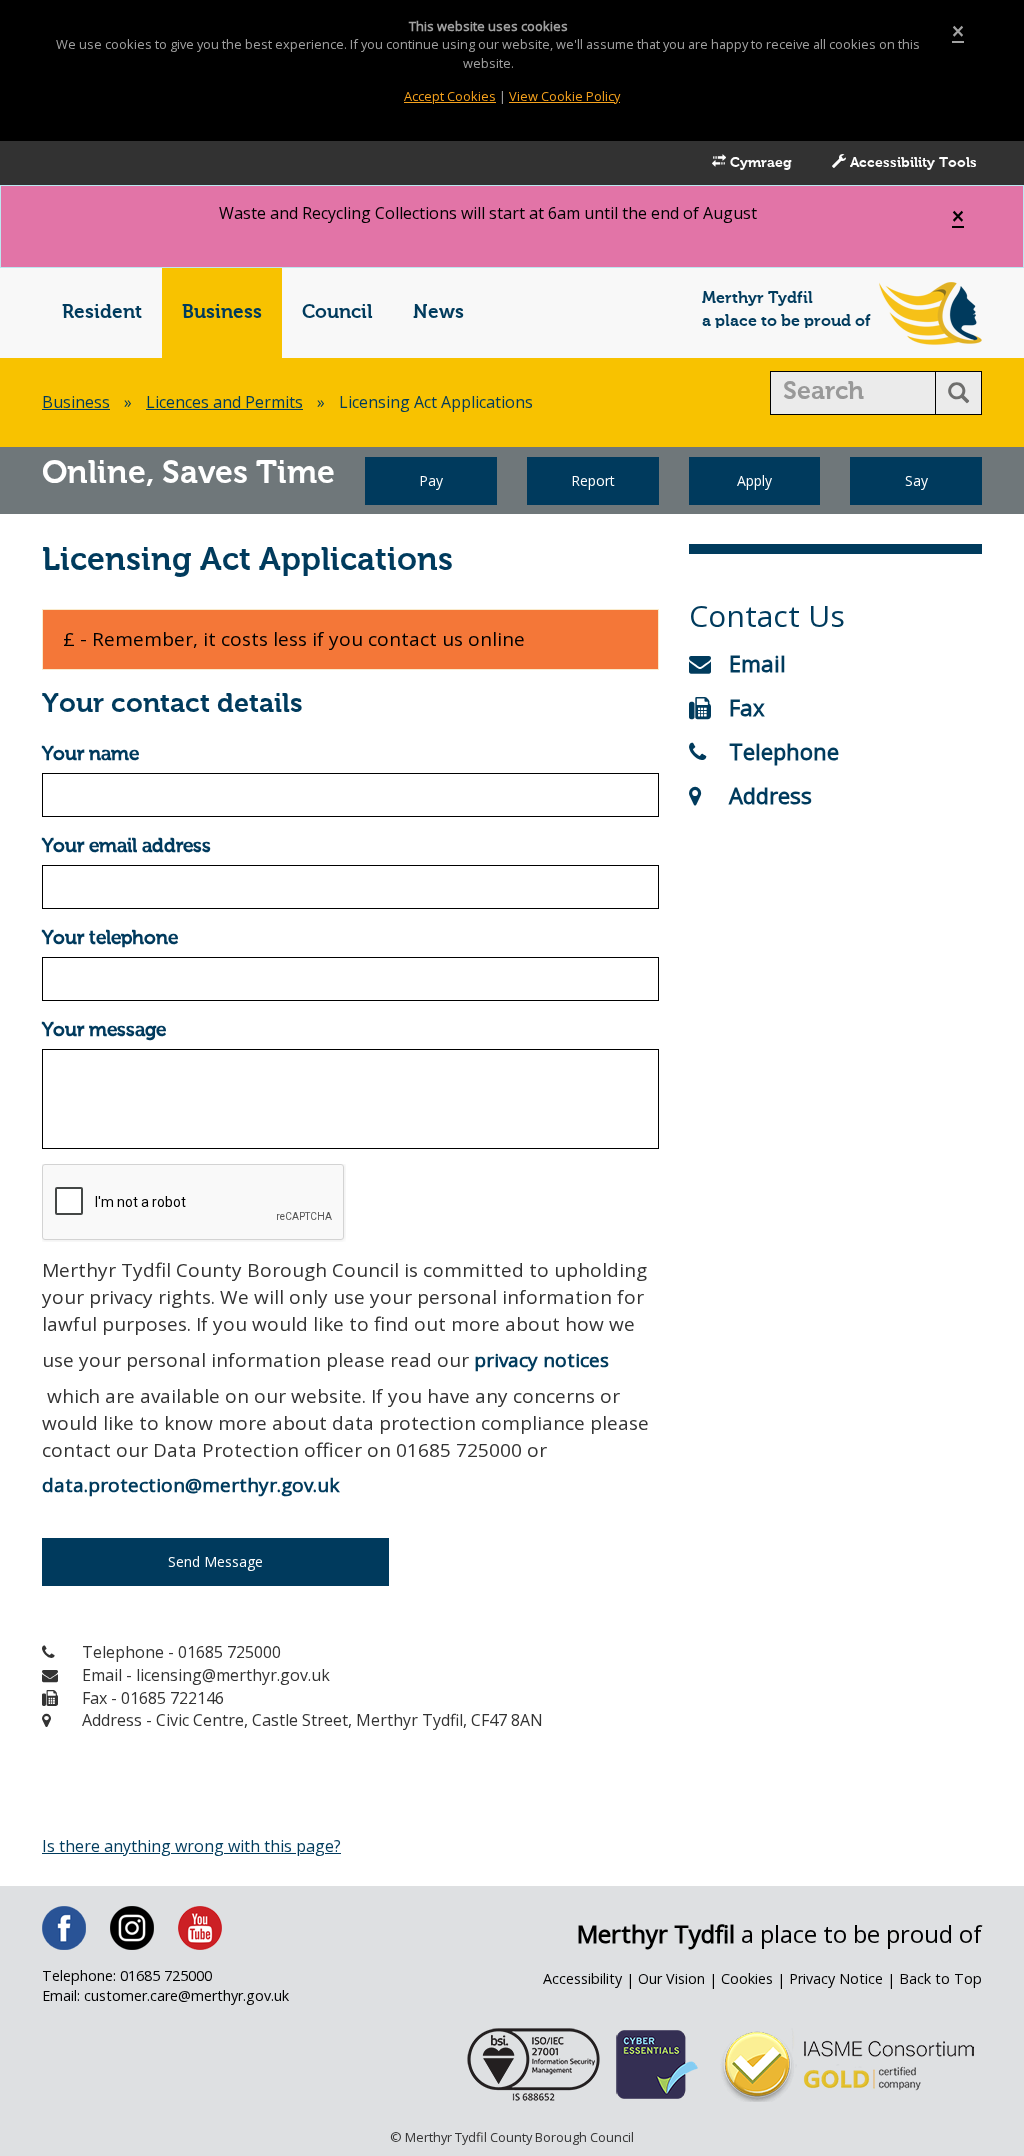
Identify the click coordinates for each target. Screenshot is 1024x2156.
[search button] (958, 393)
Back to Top (940, 1978)
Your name (90, 754)
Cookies (747, 1978)
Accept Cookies (450, 96)
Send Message (215, 1561)
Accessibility (582, 1978)
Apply (754, 480)
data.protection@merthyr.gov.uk (190, 1485)
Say (916, 480)
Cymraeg (759, 163)
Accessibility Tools (911, 163)
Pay (431, 480)
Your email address (126, 846)
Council (337, 312)
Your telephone (110, 938)
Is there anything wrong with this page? (191, 1846)
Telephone (784, 751)
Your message (104, 1030)
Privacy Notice (836, 1978)
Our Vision (671, 1978)
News (438, 312)
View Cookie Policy (564, 96)
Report (593, 480)
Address (770, 795)
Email (757, 663)
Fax (747, 707)
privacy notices (541, 1360)
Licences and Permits (224, 402)
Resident (102, 312)
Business (222, 312)
